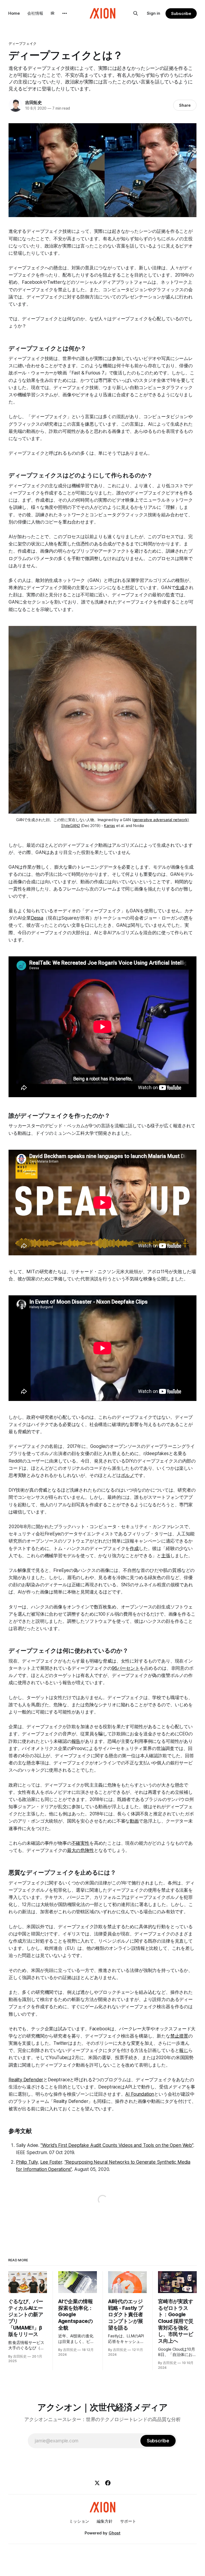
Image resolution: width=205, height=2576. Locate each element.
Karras (110, 826)
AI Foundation (140, 2094)
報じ (184, 2050)
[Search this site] (136, 13)
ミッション (79, 2521)
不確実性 (80, 1843)
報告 (76, 1741)
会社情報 (35, 13)
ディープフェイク (23, 43)
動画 (134, 1821)
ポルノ (128, 1475)
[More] (65, 13)
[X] (97, 2483)
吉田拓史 (33, 102)
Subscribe (181, 13)
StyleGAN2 (70, 826)
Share (185, 105)
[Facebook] (108, 2483)
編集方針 (105, 2521)
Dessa (37, 918)
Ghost (115, 2533)
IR (53, 13)
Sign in (153, 13)
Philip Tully (27, 2162)
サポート (128, 2521)
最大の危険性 (80, 1850)
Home (14, 13)
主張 (166, 1556)
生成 (180, 588)
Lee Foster (51, 2162)
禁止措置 (179, 2036)
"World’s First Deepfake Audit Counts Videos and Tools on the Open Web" (117, 2145)
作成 (134, 1548)
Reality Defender (26, 2080)
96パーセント (126, 1668)
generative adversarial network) (161, 820)
